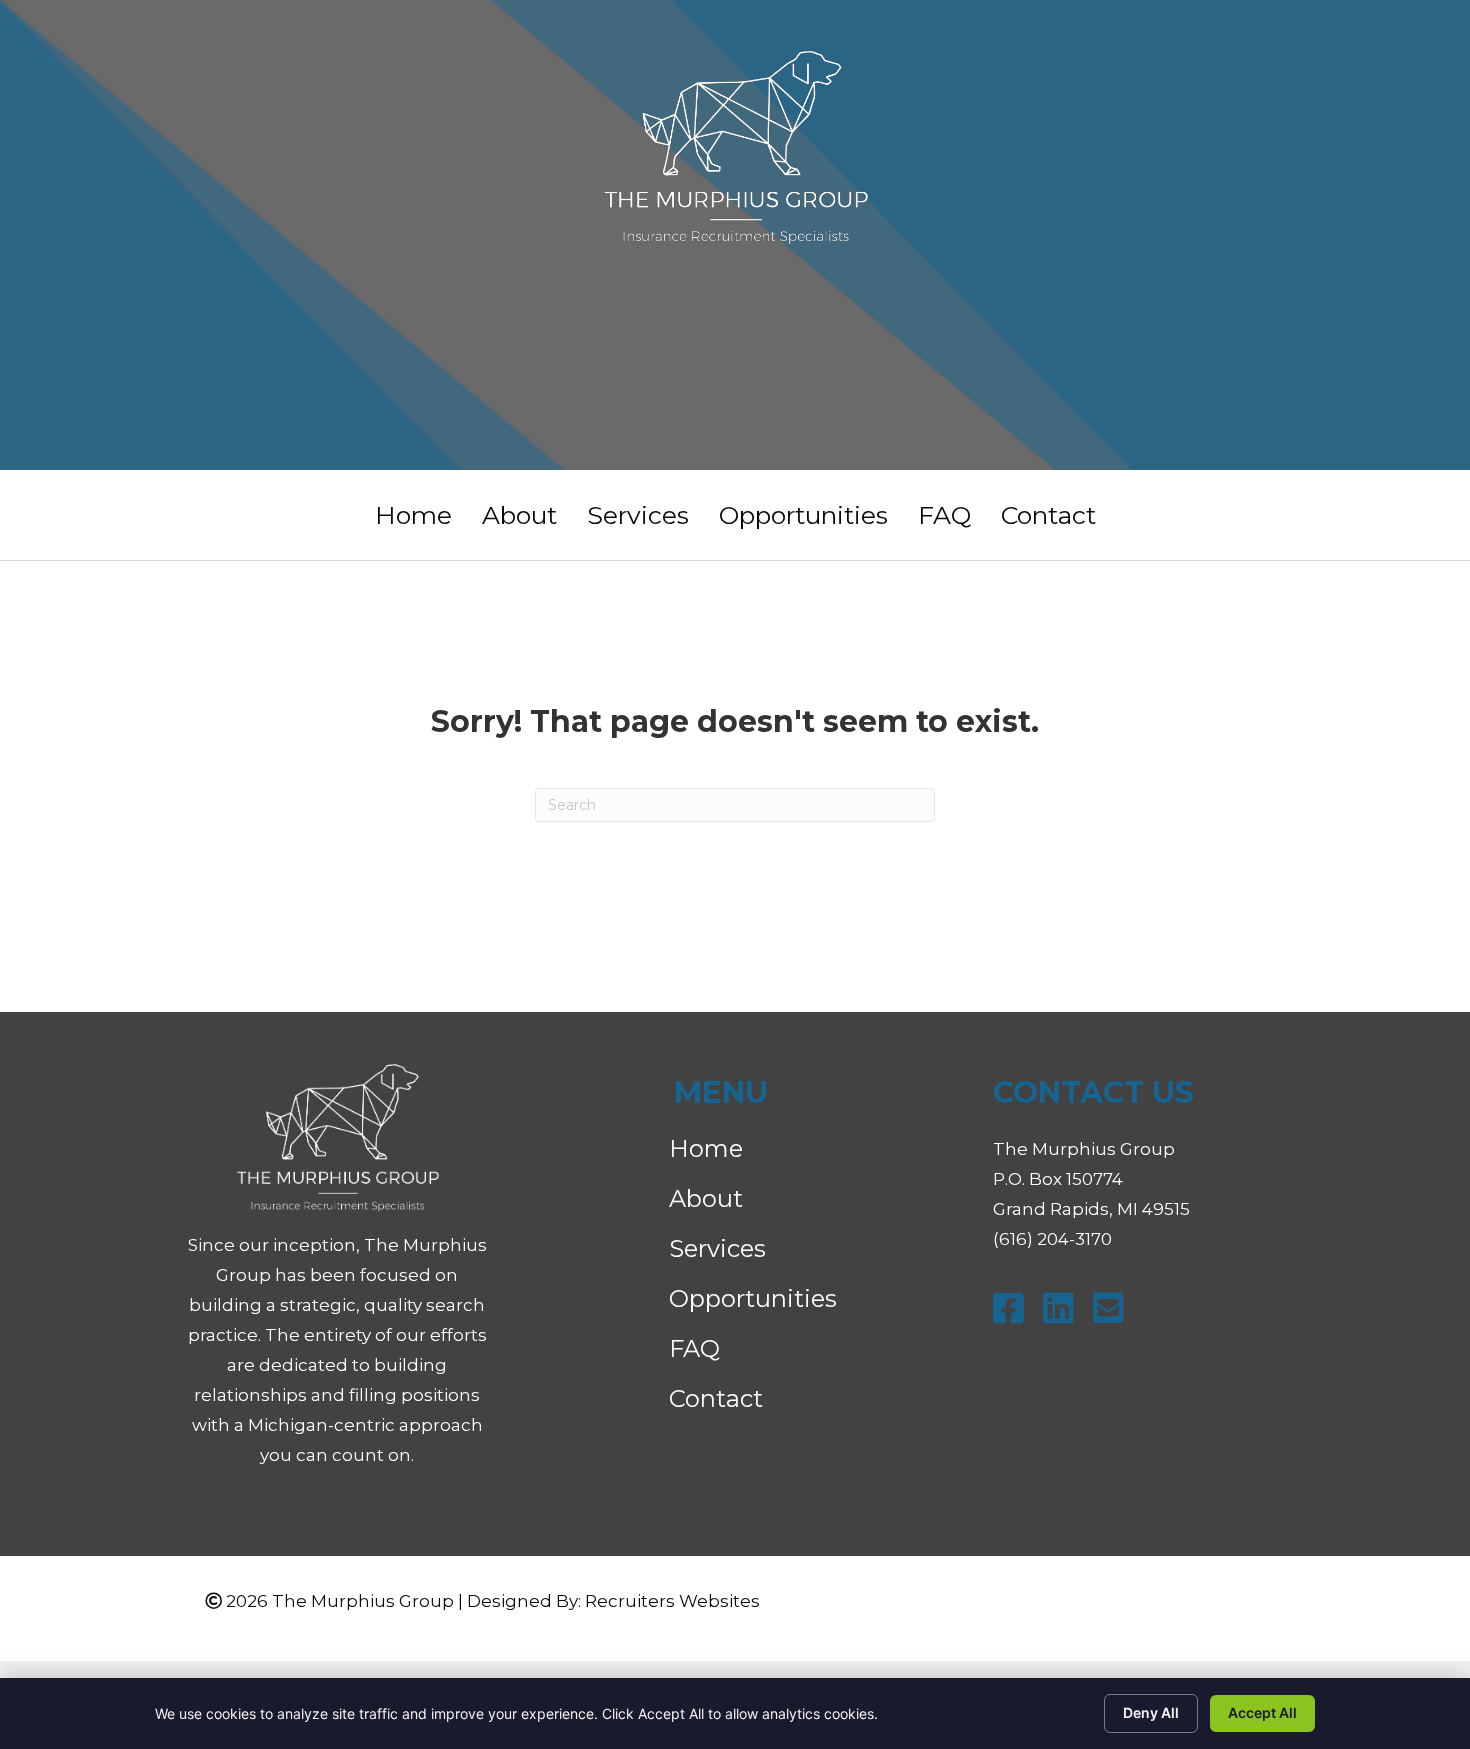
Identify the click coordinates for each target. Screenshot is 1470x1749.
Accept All (1262, 1712)
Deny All (1151, 1712)
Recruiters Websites (672, 1601)
